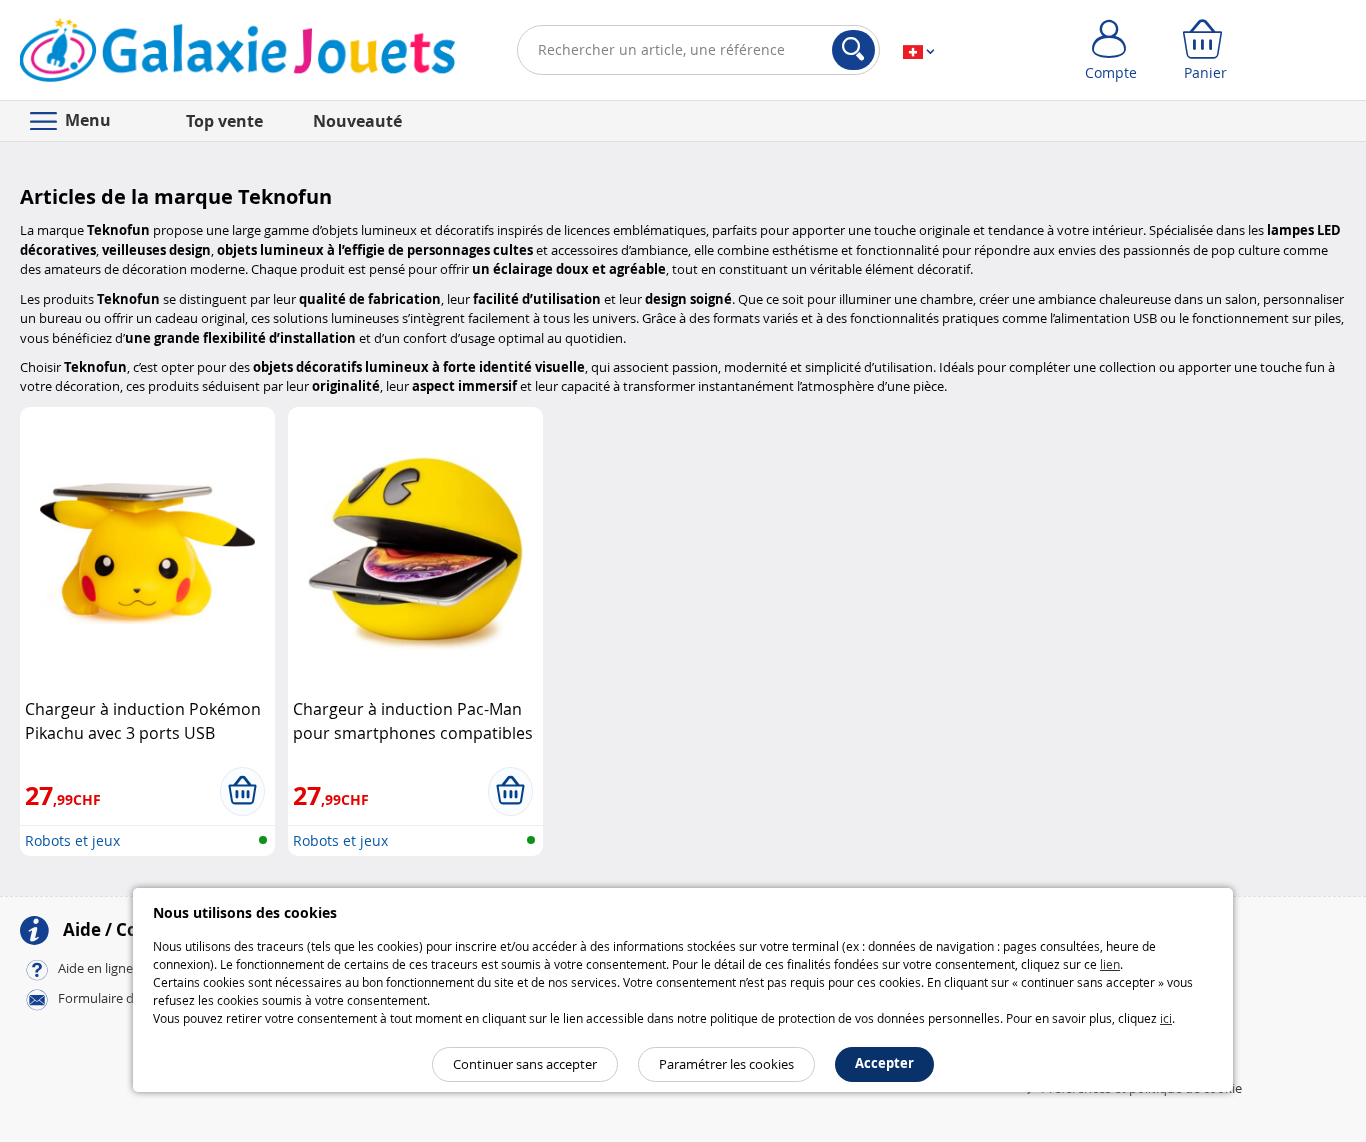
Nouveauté (357, 121)
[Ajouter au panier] (242, 791)
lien (1110, 964)
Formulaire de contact (123, 999)
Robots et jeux (72, 840)
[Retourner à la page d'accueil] (237, 54)
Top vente (224, 121)
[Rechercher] (853, 50)
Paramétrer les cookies (726, 1064)
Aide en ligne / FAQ (113, 969)
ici (1166, 1018)
